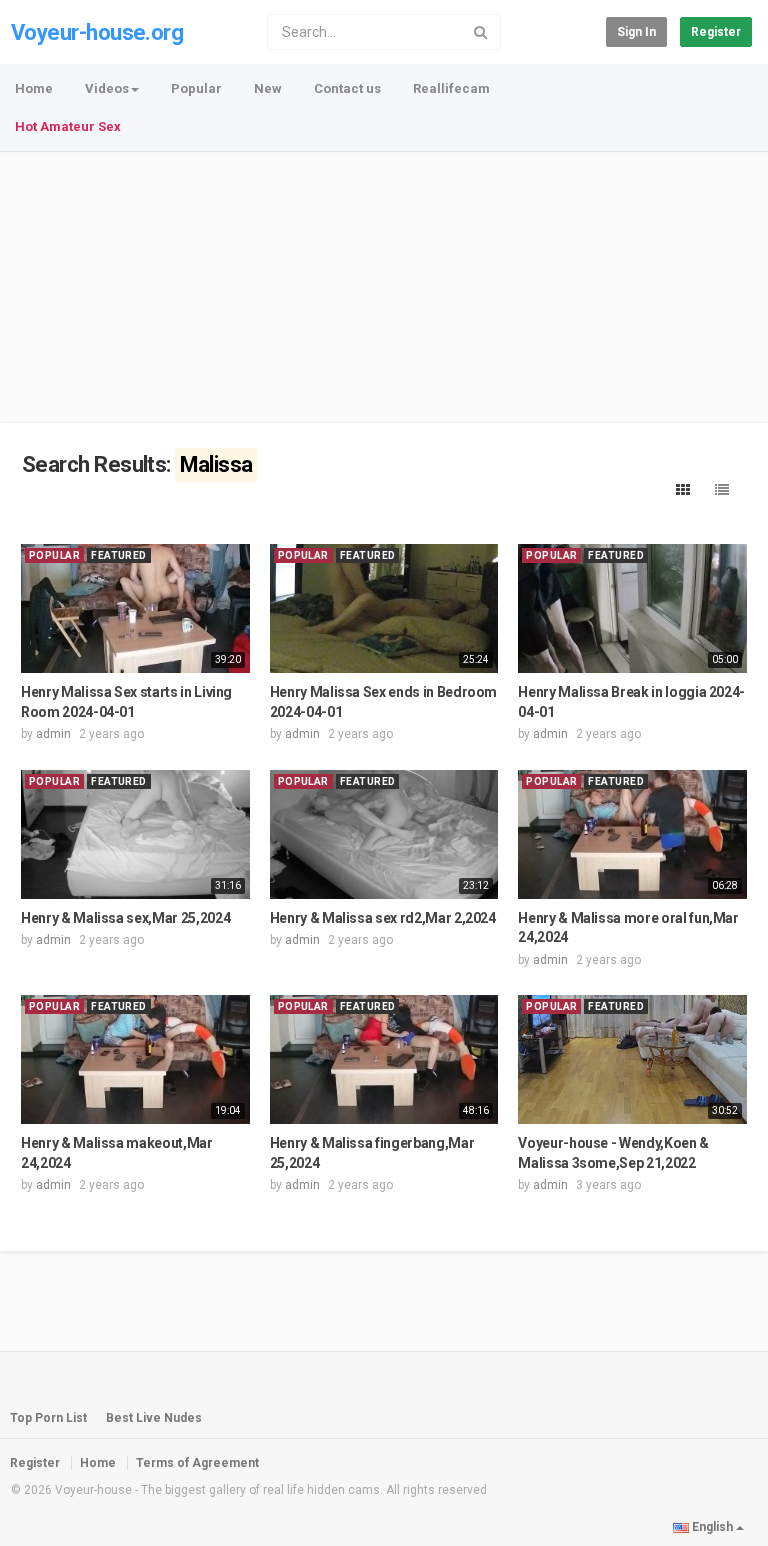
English (712, 1527)
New (268, 88)
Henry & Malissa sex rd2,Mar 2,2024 (383, 918)
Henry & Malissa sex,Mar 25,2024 (125, 918)
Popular (196, 88)
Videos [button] (107, 88)
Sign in (636, 32)
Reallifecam (451, 88)
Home (34, 88)
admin (53, 734)
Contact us (347, 88)
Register (716, 32)
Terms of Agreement (197, 1463)
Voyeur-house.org (97, 32)
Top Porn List (48, 1418)
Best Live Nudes (154, 1418)
